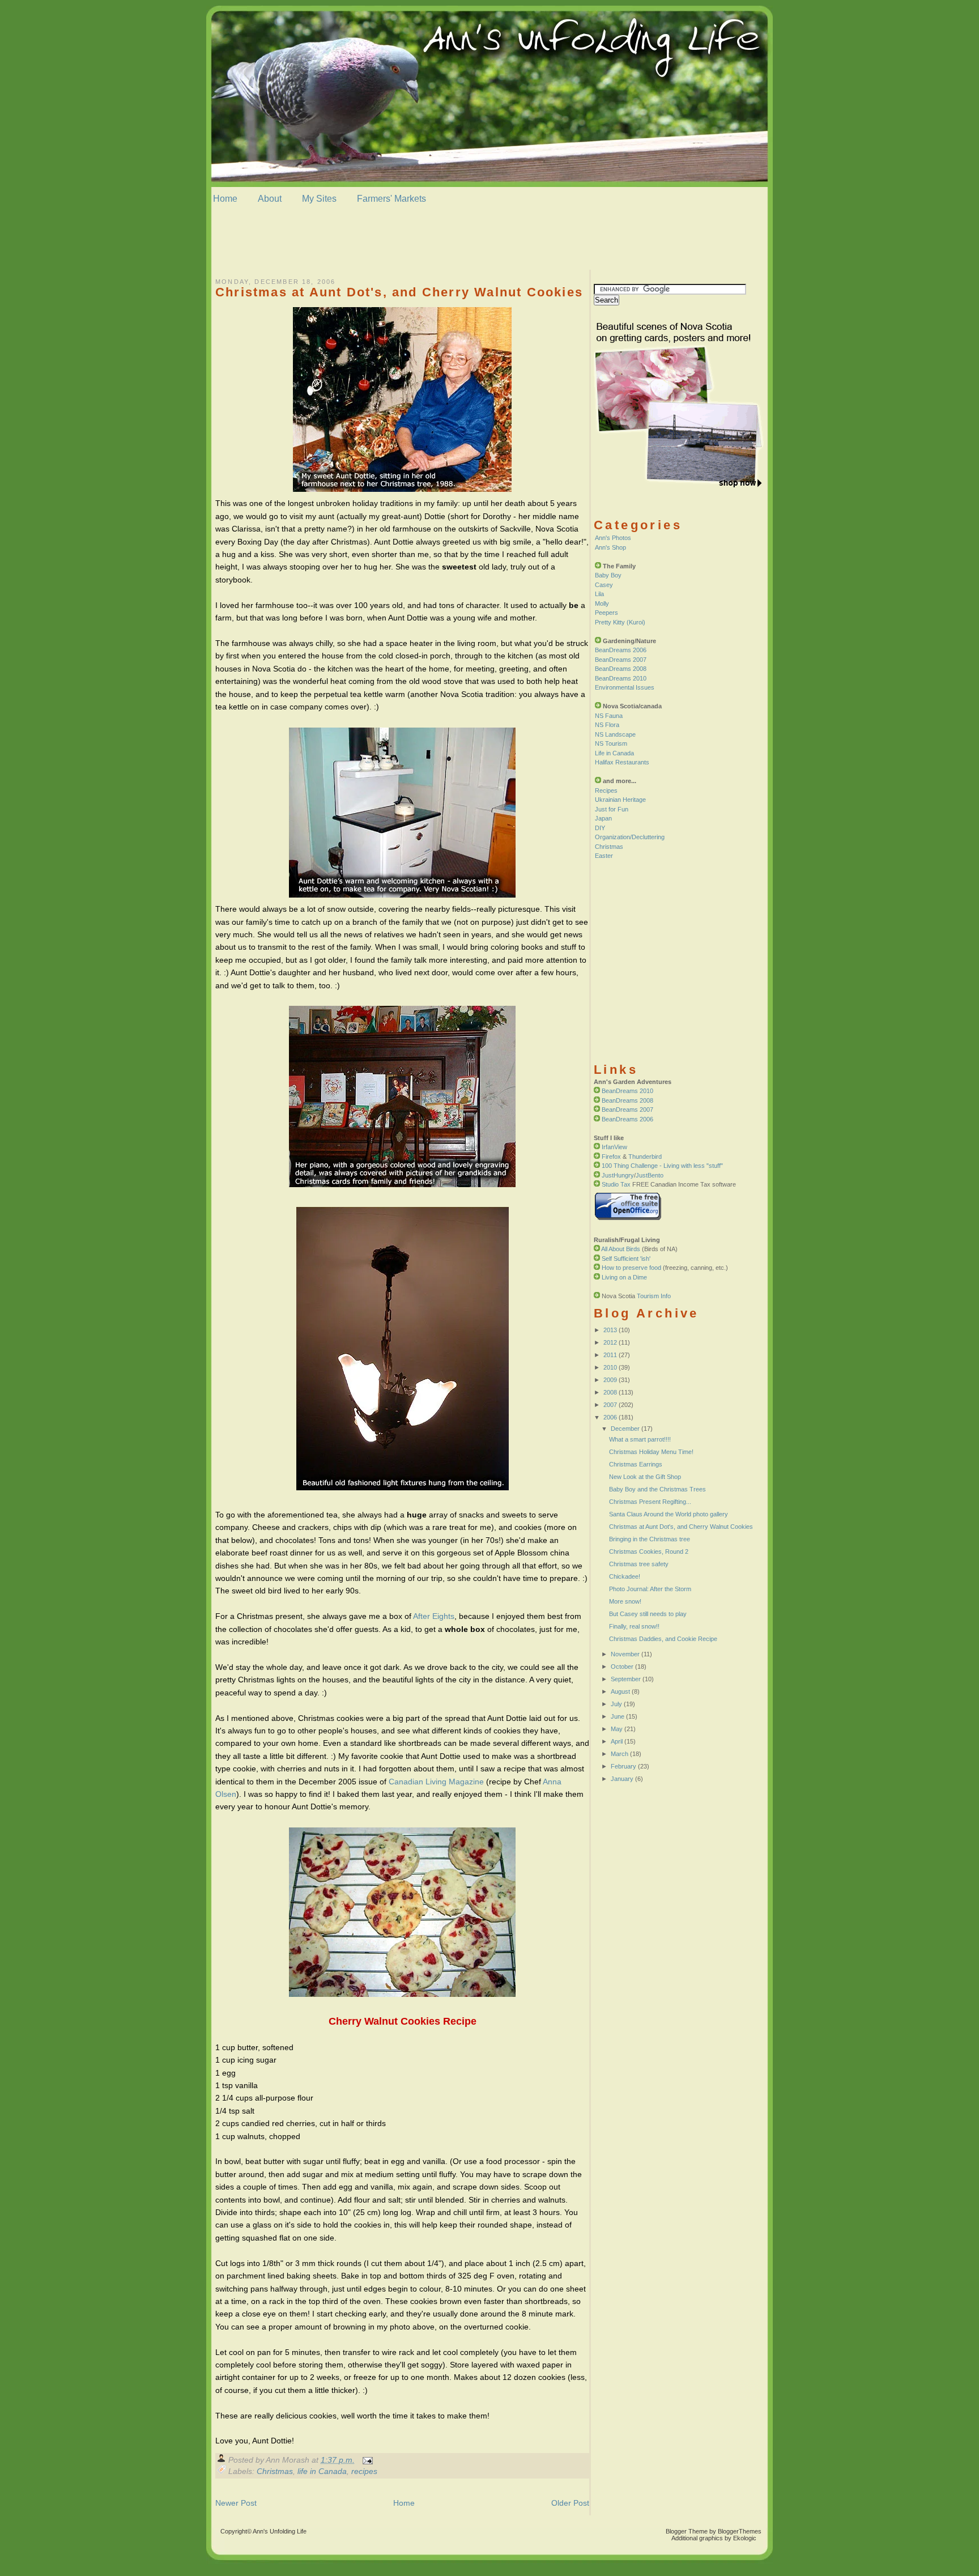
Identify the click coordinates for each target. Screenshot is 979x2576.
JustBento (650, 1175)
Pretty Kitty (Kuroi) (620, 622)
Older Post (570, 2503)
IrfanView (614, 1147)
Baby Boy (608, 575)
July (616, 1704)
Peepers (606, 613)
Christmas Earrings (636, 1464)
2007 (610, 1405)
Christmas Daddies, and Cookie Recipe (663, 1639)
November (625, 1654)
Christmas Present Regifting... (650, 1502)
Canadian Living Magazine (436, 1782)
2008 (610, 1392)
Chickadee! (625, 1576)
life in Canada (322, 2471)
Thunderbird (645, 1157)
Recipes (606, 790)
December (625, 1429)
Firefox (611, 1157)
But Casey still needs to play (648, 1614)
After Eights (434, 1616)
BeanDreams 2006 (621, 650)
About (270, 199)
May (617, 1729)
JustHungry (618, 1175)
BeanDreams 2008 (621, 669)
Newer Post (236, 2503)
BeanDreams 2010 (621, 678)
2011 (610, 1355)
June (618, 1716)
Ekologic (745, 2538)
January (622, 1779)
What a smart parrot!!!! (640, 1439)
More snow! (625, 1601)
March (620, 1754)
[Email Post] (366, 2460)
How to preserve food (631, 1268)
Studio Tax (616, 1184)
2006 (610, 1417)
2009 (610, 1380)
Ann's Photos (613, 538)
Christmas (275, 2471)
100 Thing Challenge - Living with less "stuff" (662, 1166)
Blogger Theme (687, 2531)
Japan (603, 818)
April (617, 1741)
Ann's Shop (610, 547)
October (622, 1667)
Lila (599, 594)
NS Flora (607, 725)
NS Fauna (609, 716)
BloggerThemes (739, 2531)
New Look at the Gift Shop (645, 1477)
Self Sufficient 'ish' (626, 1259)
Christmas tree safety (639, 1564)
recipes (364, 2471)
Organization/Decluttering (630, 837)
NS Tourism (611, 743)
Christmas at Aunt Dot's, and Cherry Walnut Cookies (399, 292)
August (620, 1691)
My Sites (319, 199)
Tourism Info (654, 1296)
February (623, 1766)
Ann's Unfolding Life (280, 2531)
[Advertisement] (489, 243)
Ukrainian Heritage (620, 800)
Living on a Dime (624, 1277)
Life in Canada (614, 753)
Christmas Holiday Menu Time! (651, 1452)
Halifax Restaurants (622, 762)
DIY (600, 828)
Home (225, 199)
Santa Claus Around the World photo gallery (669, 1514)
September (626, 1679)
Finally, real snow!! (634, 1626)
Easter (604, 856)
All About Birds (621, 1249)
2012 (610, 1342)
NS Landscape (615, 734)
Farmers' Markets (391, 199)
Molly (602, 603)
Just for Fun (612, 809)
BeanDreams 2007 (621, 660)
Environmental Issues (625, 687)
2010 (610, 1367)
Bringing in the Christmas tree (650, 1539)
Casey (604, 585)
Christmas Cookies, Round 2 (649, 1551)
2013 (610, 1330)
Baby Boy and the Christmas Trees (657, 1489)
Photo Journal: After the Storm (650, 1589)
